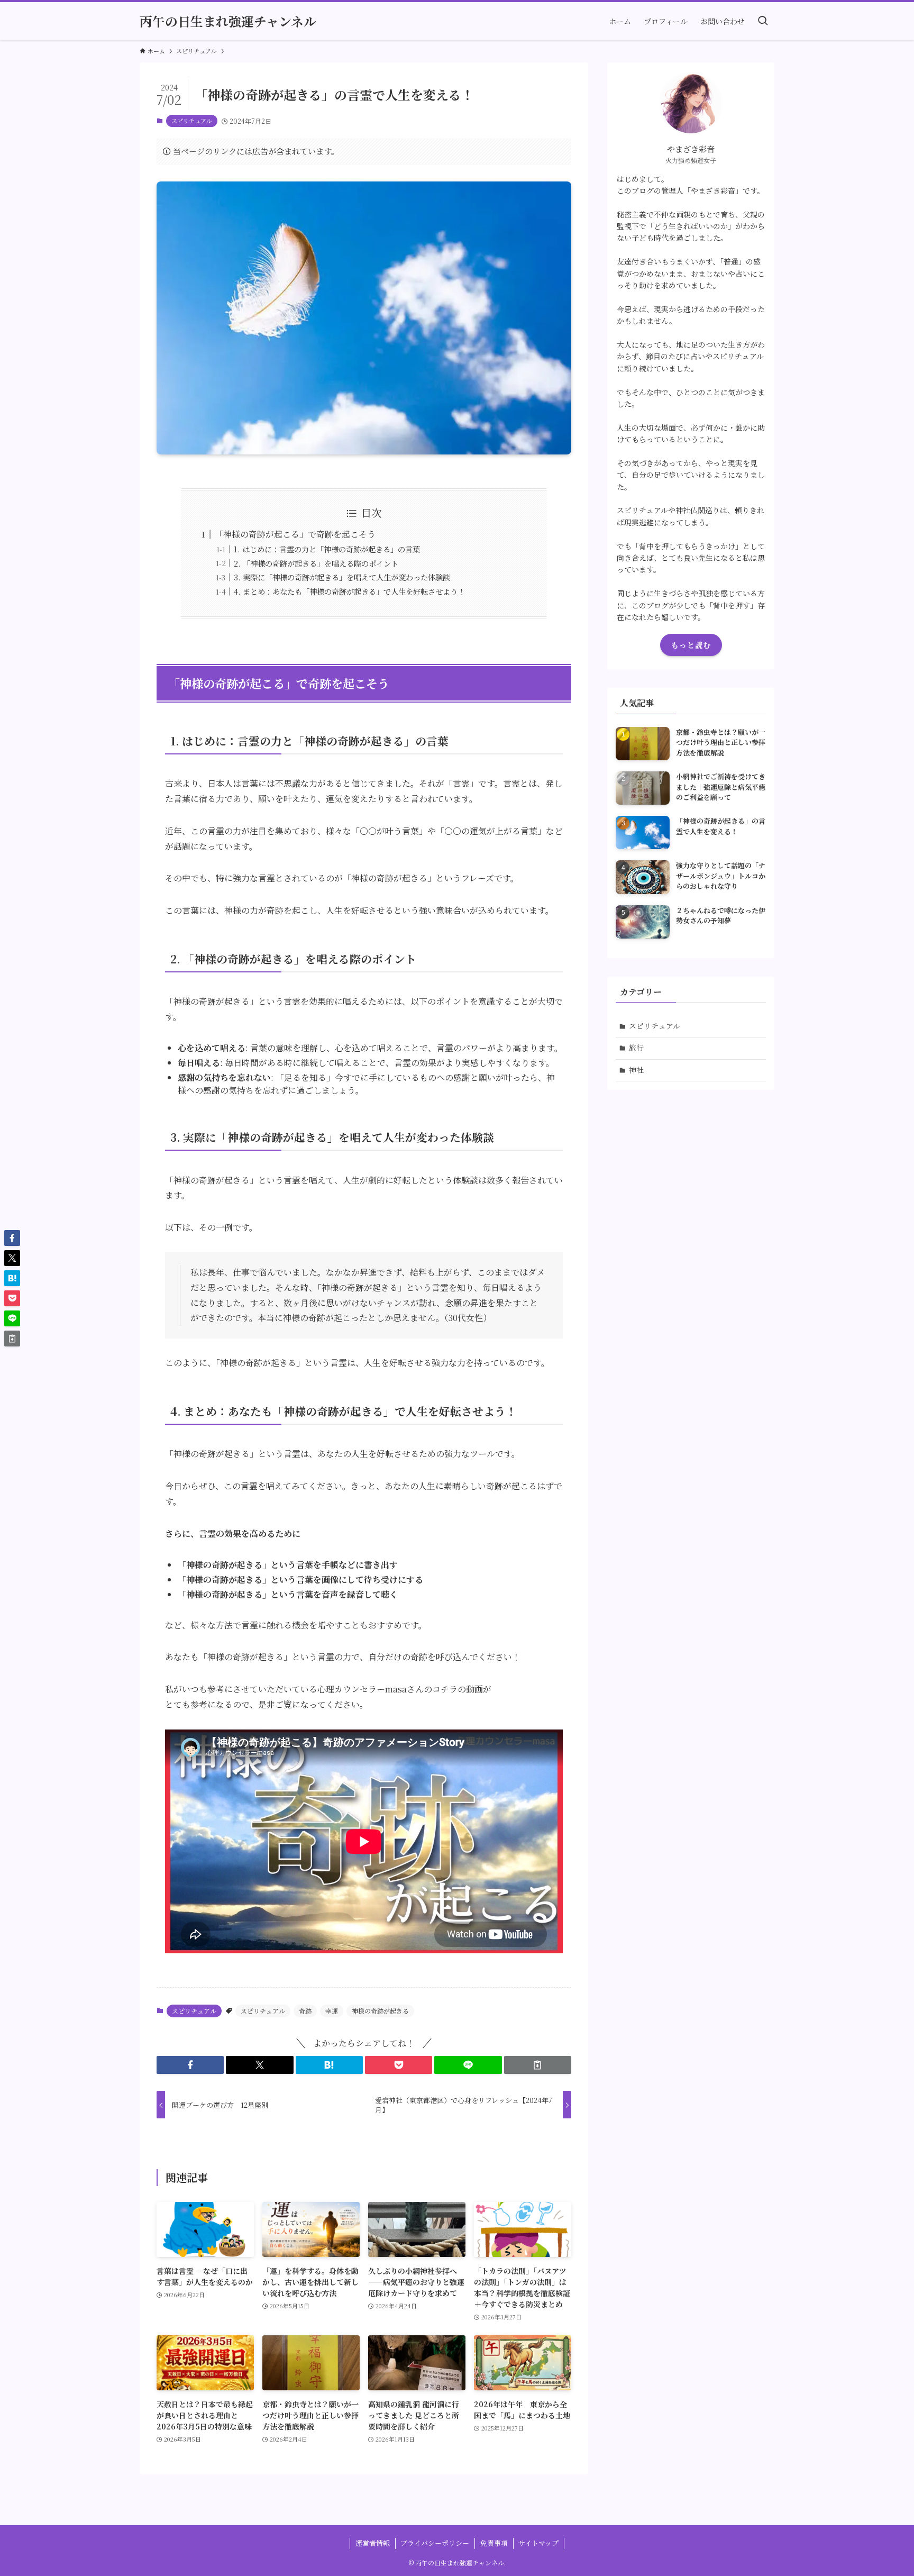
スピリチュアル (192, 121)
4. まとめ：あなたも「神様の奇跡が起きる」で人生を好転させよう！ (349, 591)
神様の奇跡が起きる (380, 2011)
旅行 (636, 1048)
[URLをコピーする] (538, 2065)
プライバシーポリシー (435, 2543)
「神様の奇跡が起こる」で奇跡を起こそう (295, 534)
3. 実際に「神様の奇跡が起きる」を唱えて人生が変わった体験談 (342, 577)
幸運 (332, 2011)
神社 (636, 1070)
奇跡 (305, 2011)
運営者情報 (373, 2543)
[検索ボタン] (763, 21)
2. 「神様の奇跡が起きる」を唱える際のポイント (316, 563)
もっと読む (691, 645)
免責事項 (494, 2543)
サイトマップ (538, 2543)
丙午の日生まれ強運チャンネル (228, 21)
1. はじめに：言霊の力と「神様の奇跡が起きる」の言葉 (327, 549)
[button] (190, 2065)
